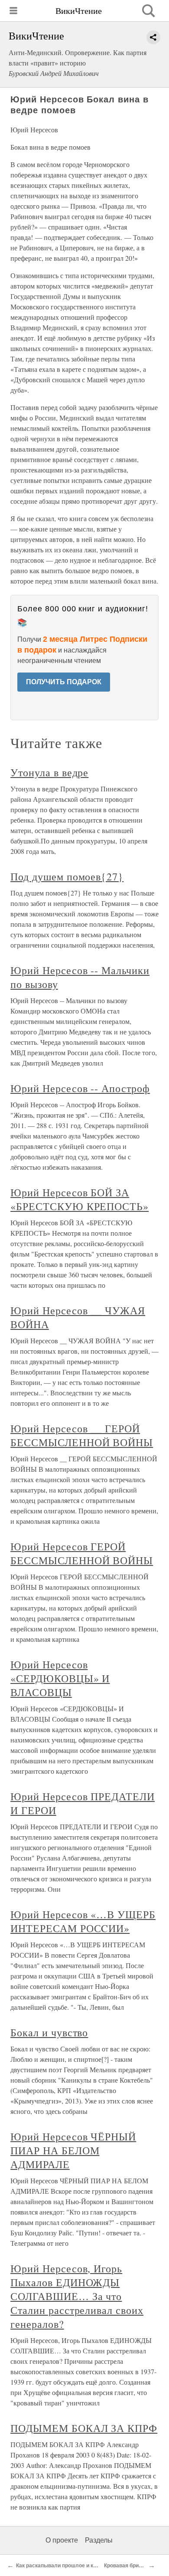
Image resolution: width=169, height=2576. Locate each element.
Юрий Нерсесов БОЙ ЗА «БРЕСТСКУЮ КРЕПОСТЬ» (80, 1199)
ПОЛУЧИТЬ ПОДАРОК (64, 682)
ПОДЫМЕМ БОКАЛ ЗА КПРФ (84, 2428)
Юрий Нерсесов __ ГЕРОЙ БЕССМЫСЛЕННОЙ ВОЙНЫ (82, 1435)
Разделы (99, 2540)
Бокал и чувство (49, 2032)
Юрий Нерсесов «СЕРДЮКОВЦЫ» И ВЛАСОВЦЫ (60, 1678)
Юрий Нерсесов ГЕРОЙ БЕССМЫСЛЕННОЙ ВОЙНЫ (82, 1553)
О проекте (62, 2540)
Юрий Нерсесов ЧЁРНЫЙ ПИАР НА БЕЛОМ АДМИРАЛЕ (73, 2150)
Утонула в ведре (49, 772)
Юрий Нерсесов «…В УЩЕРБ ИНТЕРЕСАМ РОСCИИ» (83, 1921)
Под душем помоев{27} (67, 876)
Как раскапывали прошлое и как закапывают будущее (86, 2566)
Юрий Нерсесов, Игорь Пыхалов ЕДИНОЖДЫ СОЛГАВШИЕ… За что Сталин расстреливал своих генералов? (77, 2296)
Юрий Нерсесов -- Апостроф (80, 1088)
